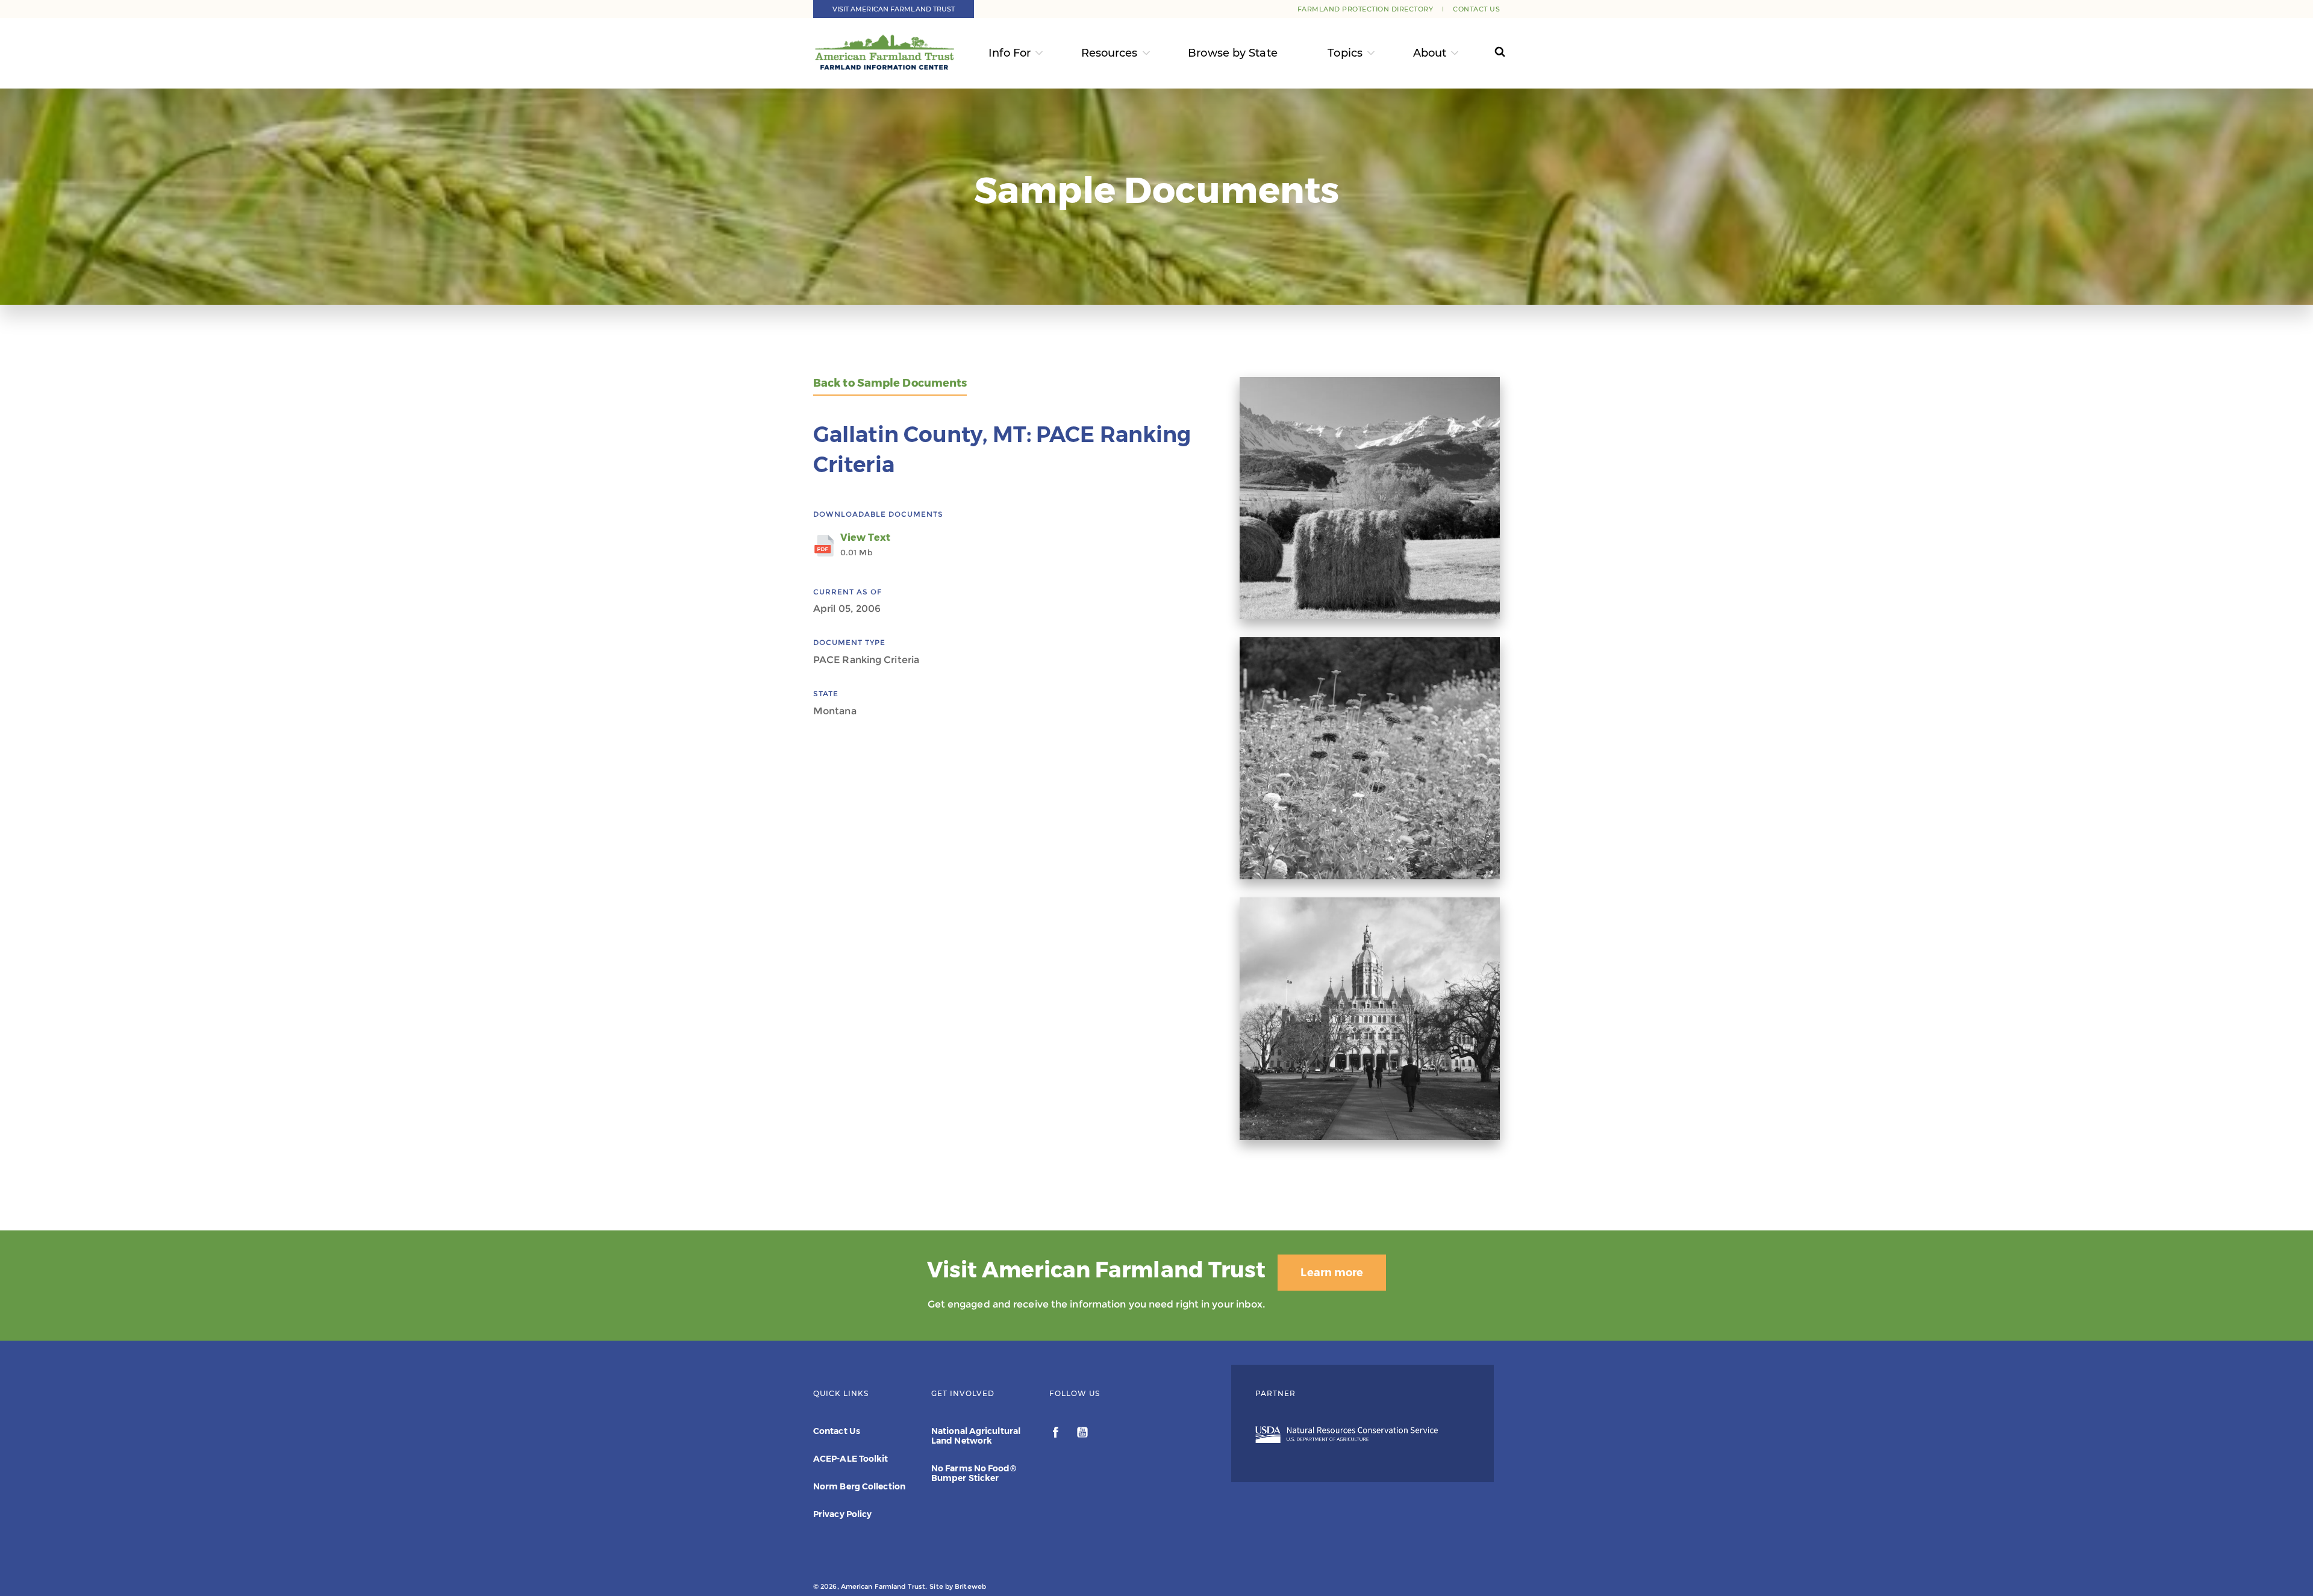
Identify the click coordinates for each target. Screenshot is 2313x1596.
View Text (865, 544)
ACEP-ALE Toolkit (851, 1459)
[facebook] (1057, 1434)
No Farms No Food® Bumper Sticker (974, 1473)
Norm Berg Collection (859, 1486)
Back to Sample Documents (890, 383)
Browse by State (1233, 53)
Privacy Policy (842, 1514)
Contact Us (1476, 9)
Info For (1010, 53)
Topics (1345, 53)
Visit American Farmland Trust (894, 9)
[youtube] (1082, 1434)
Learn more (1332, 1273)
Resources (1110, 53)
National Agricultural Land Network (976, 1436)
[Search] (1489, 53)
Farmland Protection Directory (1366, 9)
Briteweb (970, 1586)
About (1430, 53)
